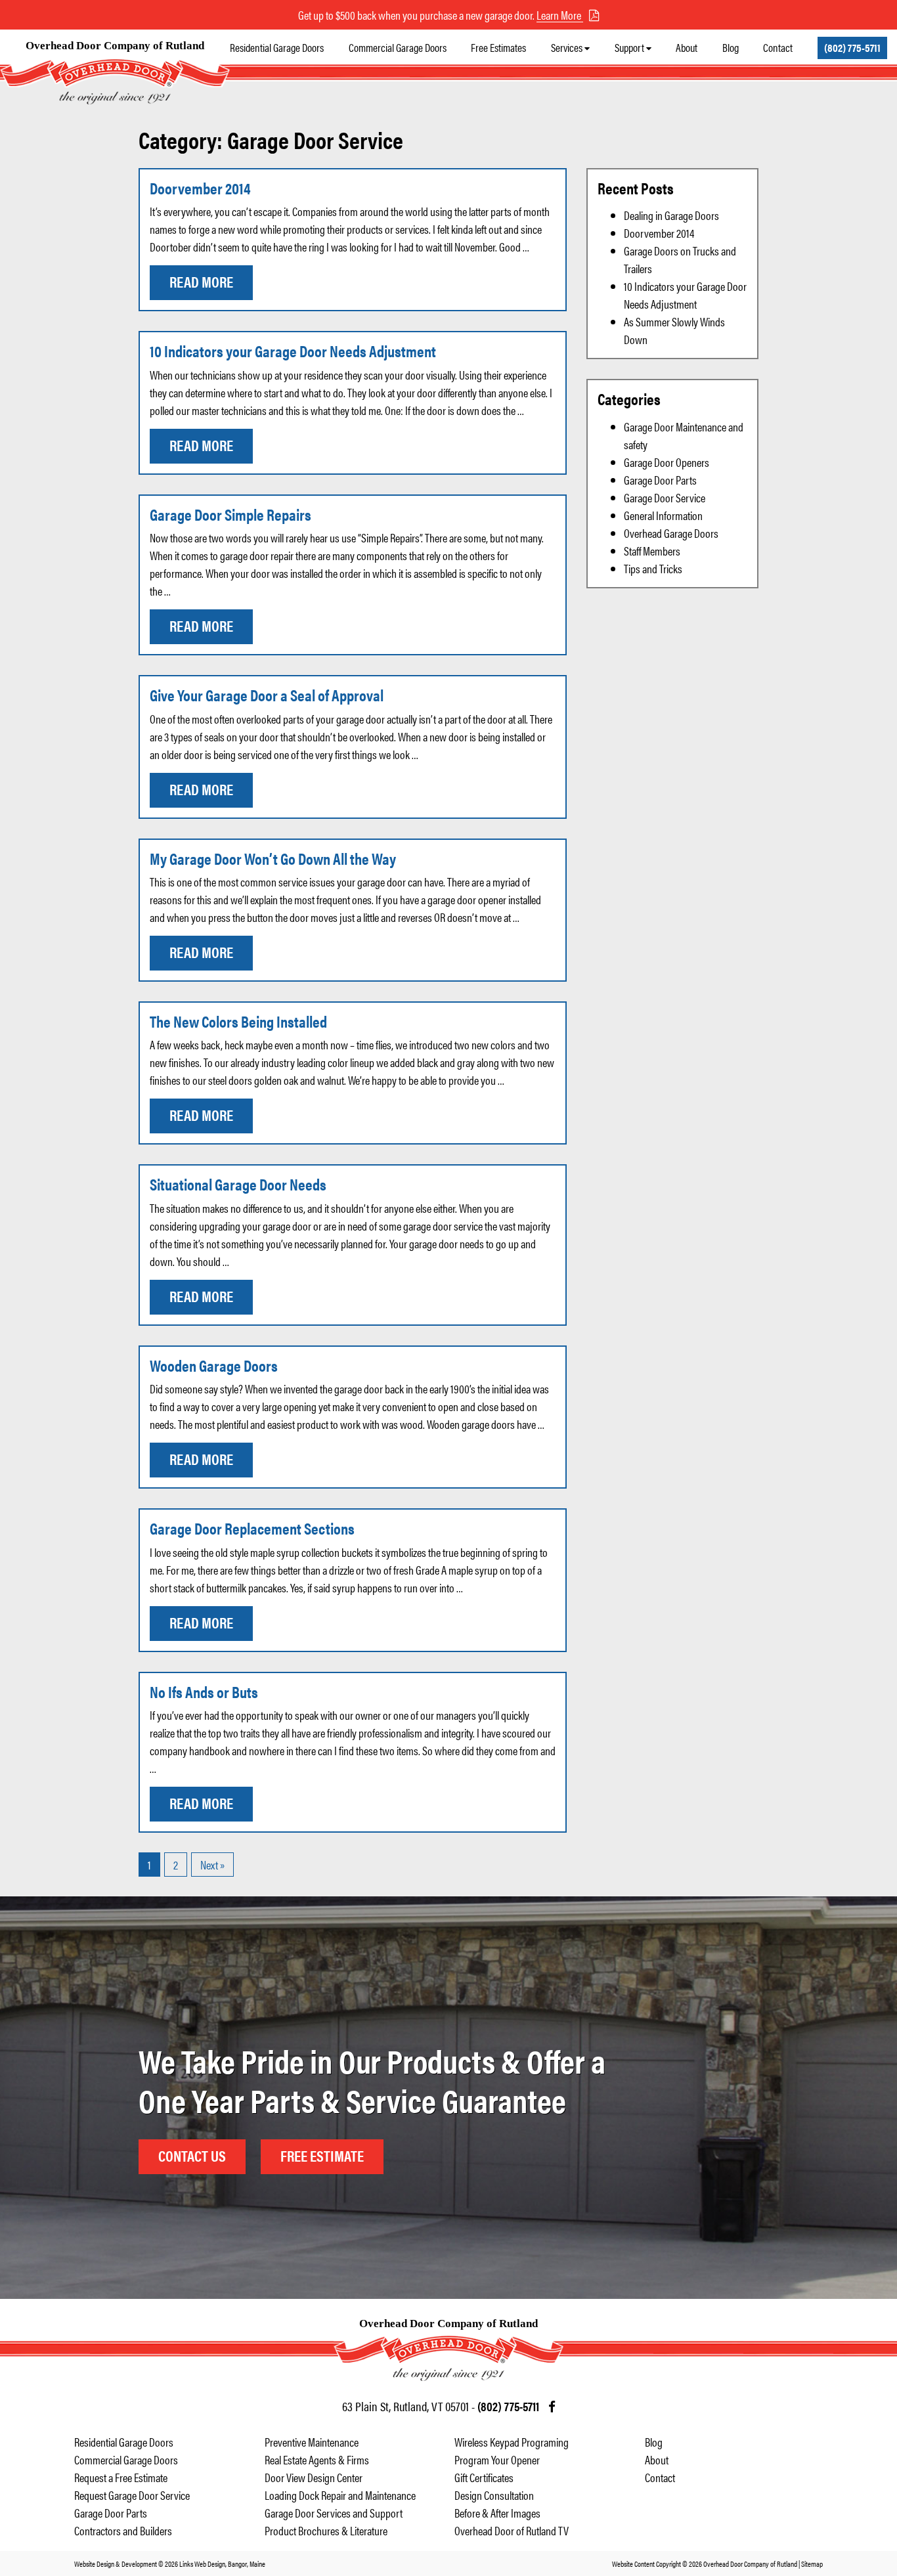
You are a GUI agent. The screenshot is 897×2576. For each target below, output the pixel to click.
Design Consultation (494, 2495)
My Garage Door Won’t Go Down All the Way (273, 858)
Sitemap (812, 2564)
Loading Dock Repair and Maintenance (340, 2495)
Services (567, 47)
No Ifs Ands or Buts (204, 1692)
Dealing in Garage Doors (671, 215)
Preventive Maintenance (312, 2442)
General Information (663, 515)
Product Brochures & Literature (326, 2530)
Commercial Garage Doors (398, 47)
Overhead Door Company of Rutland (115, 46)
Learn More (560, 15)
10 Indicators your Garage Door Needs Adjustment (293, 351)
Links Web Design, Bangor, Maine (222, 2564)
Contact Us (192, 2155)
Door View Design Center (314, 2477)
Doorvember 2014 (200, 188)
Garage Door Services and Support (334, 2513)
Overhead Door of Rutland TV (512, 2530)
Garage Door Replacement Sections (252, 1528)
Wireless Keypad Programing (512, 2442)
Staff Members (652, 551)
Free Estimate (322, 2155)
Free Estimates (498, 47)
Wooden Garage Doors (214, 1365)
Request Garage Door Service (132, 2495)
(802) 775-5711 (852, 47)
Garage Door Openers (667, 462)
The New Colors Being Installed (238, 1021)
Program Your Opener (497, 2459)
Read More (201, 281)
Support (629, 47)
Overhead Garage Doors (671, 533)
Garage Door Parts (660, 480)
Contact (778, 47)
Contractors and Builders (123, 2530)
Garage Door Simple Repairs (230, 514)
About (687, 47)
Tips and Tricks (653, 568)
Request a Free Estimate (121, 2477)
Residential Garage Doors (277, 47)
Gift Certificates (484, 2477)
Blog (731, 47)
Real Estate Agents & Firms (317, 2459)
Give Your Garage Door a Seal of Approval (267, 695)
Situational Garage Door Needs (238, 1184)
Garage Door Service (665, 497)
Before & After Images (497, 2513)
